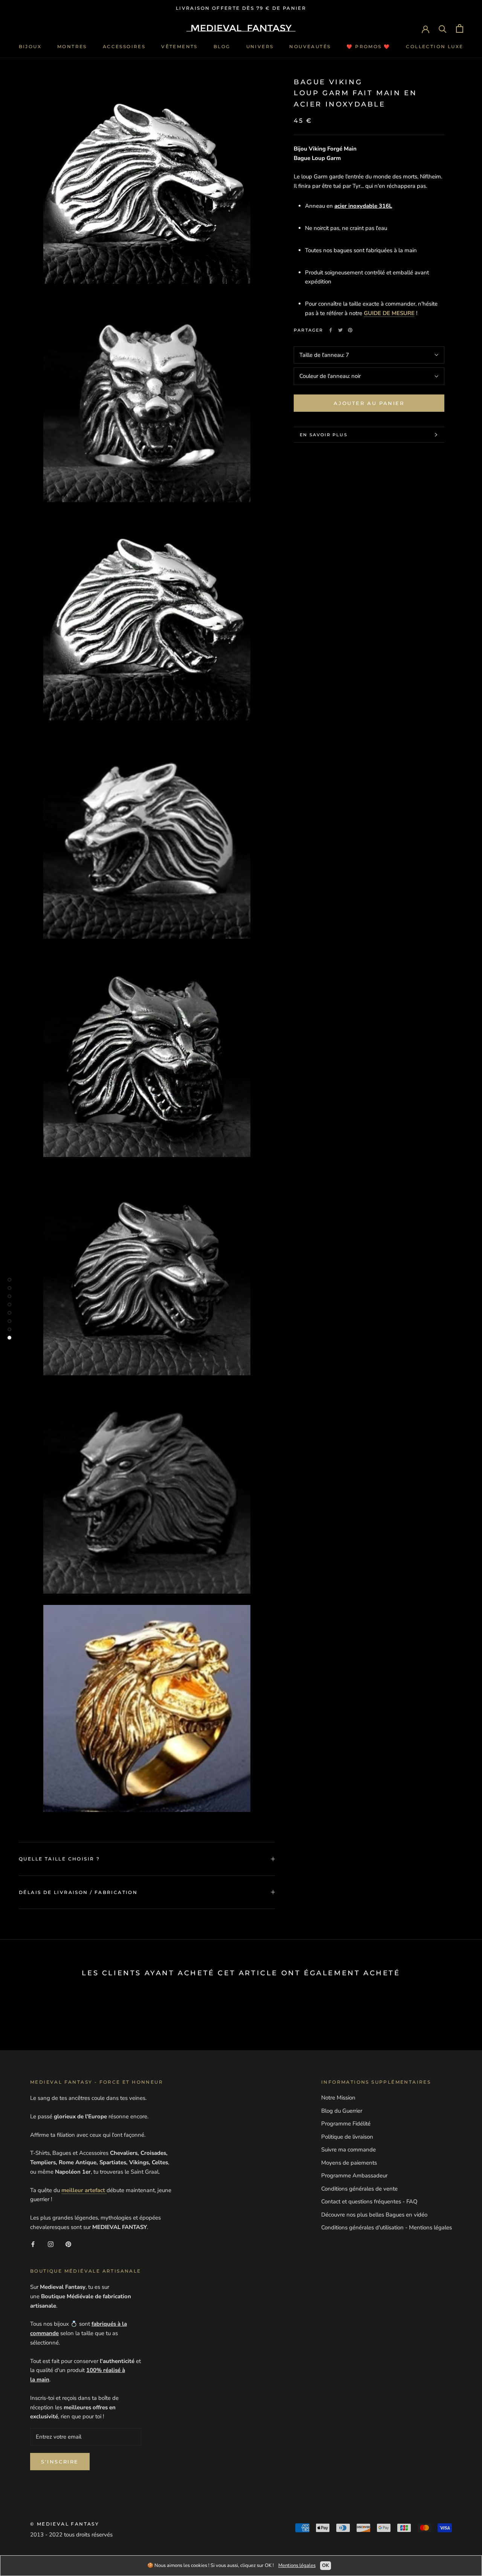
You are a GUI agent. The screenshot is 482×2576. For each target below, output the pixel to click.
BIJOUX (30, 46)
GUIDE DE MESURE (389, 313)
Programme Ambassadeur (354, 2176)
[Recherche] (443, 28)
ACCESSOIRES (124, 46)
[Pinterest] (350, 330)
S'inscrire (60, 2462)
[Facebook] (331, 330)
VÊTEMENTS (179, 46)
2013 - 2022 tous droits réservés (71, 2535)
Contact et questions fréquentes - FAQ (369, 2201)
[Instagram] (51, 2244)
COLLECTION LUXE (435, 46)
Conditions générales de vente (359, 2189)
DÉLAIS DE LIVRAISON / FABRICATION (78, 1892)
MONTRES (72, 46)
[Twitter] (340, 330)
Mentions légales (297, 2565)
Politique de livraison (347, 2137)
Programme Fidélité (346, 2124)
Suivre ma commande (349, 2150)
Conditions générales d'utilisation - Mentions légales (387, 2227)
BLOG (222, 46)
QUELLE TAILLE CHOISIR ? (59, 1859)
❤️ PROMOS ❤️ (368, 46)
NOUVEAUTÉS (310, 46)
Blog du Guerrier (342, 2111)
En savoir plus (324, 435)
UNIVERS (260, 46)
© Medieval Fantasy (65, 2524)
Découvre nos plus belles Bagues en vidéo (374, 2215)
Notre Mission (338, 2098)
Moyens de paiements (349, 2163)
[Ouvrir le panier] (460, 28)
